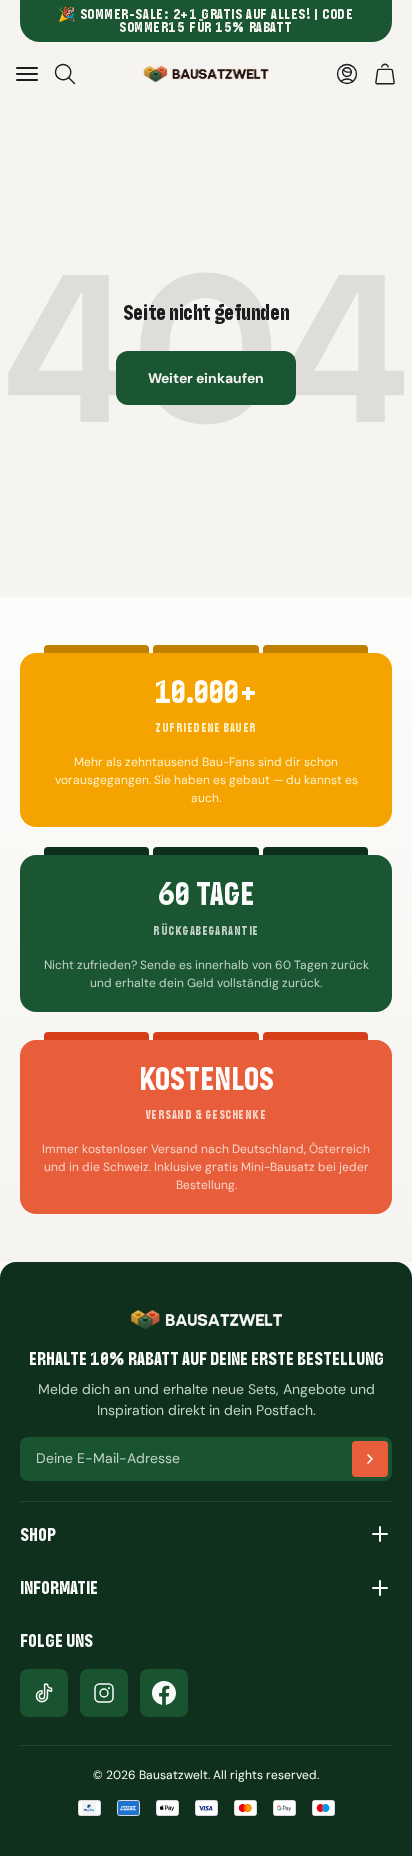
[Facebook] (164, 1693)
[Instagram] (104, 1693)
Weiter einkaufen (206, 378)
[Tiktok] (44, 1693)
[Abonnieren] (370, 1459)
